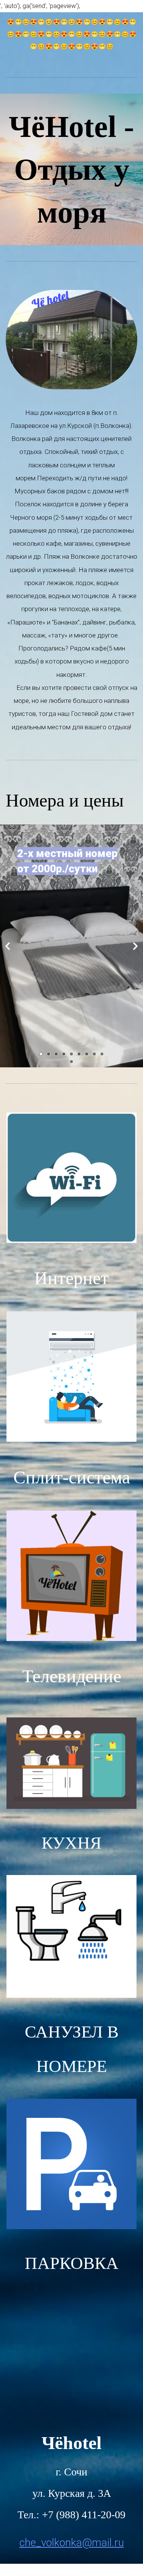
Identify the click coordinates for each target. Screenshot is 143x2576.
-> (135, 946)
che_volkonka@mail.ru (72, 2543)
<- (8, 946)
